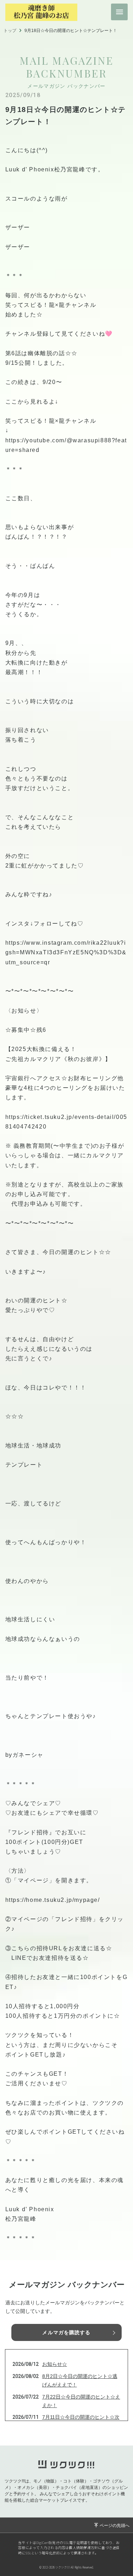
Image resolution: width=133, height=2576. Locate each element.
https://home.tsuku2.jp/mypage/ (53, 1900)
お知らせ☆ (55, 2364)
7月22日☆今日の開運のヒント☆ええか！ (81, 2401)
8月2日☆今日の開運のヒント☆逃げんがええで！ (80, 2380)
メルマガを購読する (66, 2332)
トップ (10, 31)
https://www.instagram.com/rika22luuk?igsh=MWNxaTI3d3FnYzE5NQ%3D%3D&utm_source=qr (66, 952)
